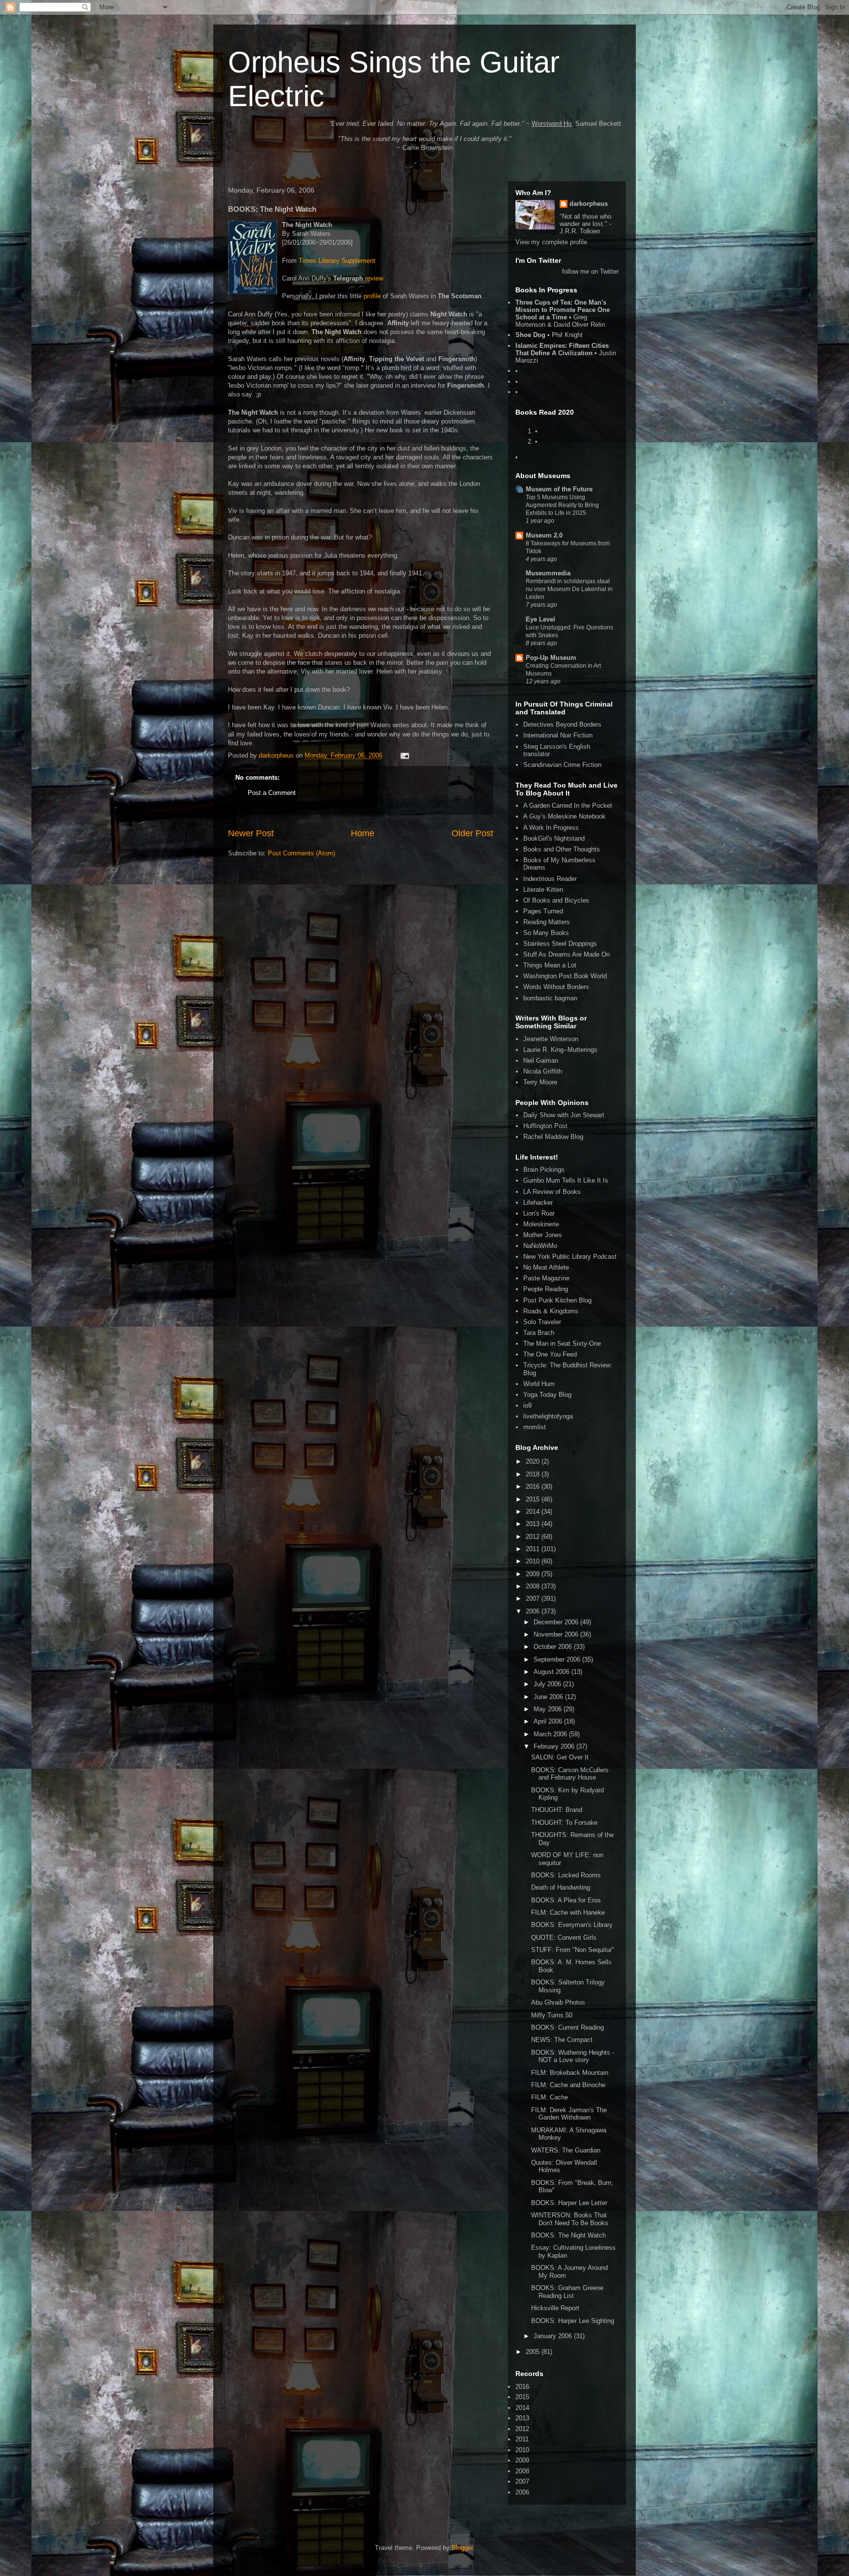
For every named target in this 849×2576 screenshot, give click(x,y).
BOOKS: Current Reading (567, 2027)
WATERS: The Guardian (566, 2150)
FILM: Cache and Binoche (568, 2085)
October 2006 (554, 1647)
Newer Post (251, 833)
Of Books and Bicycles (556, 900)
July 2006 (548, 1684)
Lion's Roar (539, 1213)
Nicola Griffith (543, 1071)
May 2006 (549, 1709)
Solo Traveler (542, 1322)
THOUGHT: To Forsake (564, 1823)
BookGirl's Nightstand (554, 838)
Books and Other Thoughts (562, 849)
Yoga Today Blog (547, 1395)
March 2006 (551, 1734)
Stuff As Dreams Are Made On (566, 954)
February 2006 (555, 1746)
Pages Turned (543, 911)
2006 (534, 1611)
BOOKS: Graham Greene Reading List (567, 2292)
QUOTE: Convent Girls (564, 1938)
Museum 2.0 (544, 535)
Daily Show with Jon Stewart (564, 1115)
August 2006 (552, 1672)
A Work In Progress (551, 828)
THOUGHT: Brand (557, 1810)
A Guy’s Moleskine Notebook (565, 816)
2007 (534, 1599)
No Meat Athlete (546, 1267)
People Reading (546, 1289)
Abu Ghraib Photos (558, 2002)
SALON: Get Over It (560, 1757)
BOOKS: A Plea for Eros (566, 1900)
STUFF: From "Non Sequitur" (573, 1950)
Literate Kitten (543, 890)
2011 (534, 1549)
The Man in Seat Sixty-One (562, 1344)
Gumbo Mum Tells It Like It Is (566, 1180)
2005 (534, 2352)
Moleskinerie (541, 1224)
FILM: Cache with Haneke (568, 1912)
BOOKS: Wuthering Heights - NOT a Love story (573, 2056)
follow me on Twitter (590, 271)
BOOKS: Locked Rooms (566, 1875)
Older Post (472, 833)
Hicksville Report (555, 2308)
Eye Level (540, 619)
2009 (534, 1574)
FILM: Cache (550, 2097)
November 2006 (557, 1634)
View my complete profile (551, 242)
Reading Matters (547, 922)
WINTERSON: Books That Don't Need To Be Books (570, 2219)
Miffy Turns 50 (552, 2015)
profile (372, 296)
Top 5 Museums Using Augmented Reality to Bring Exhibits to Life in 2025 (562, 505)
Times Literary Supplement (337, 261)
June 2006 (549, 1697)
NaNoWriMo (540, 1246)
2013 (534, 1524)
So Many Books (546, 933)
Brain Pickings (544, 1170)
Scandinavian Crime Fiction (562, 765)
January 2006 (554, 2336)
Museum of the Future (559, 489)
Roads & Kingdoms (551, 1311)
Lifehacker (538, 1203)
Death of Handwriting (561, 1887)
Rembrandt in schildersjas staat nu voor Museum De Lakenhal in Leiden (569, 589)
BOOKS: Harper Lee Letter (569, 2203)
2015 (534, 1499)
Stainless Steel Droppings (560, 944)
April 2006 (549, 1721)
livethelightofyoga (548, 1416)
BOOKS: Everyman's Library (572, 1925)
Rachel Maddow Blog (553, 1137)
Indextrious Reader (550, 879)
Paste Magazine (546, 1278)
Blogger (462, 2548)
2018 (534, 1474)
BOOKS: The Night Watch (568, 2235)
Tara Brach (539, 1333)
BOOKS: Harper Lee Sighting (573, 2321)
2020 (534, 1461)
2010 (534, 1561)
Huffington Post (545, 1126)
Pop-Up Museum (551, 658)
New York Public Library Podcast (570, 1257)
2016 (534, 1486)
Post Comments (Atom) (301, 853)
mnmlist (535, 1427)
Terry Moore (540, 1082)
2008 (534, 1586)
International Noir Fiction (558, 735)
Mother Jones (543, 1235)
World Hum (539, 1384)
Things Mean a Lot (550, 965)
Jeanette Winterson (551, 1039)
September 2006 (558, 1659)
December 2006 (557, 1622)
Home (363, 833)
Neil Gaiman (541, 1061)
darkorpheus (589, 204)
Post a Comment (272, 793)
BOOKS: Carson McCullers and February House (570, 1774)
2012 (534, 1537)
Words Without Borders (556, 987)
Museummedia (548, 573)
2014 (534, 1512)
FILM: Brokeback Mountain (570, 2073)
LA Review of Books (552, 1192)
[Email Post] (404, 755)
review (374, 278)
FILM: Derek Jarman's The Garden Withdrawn (569, 2114)
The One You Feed (550, 1354)
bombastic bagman (550, 998)
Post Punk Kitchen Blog (557, 1300)
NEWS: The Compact (562, 2040)
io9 (527, 1405)
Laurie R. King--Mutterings (560, 1050)
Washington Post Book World (565, 976)
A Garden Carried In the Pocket (568, 806)
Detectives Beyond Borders (562, 724)
